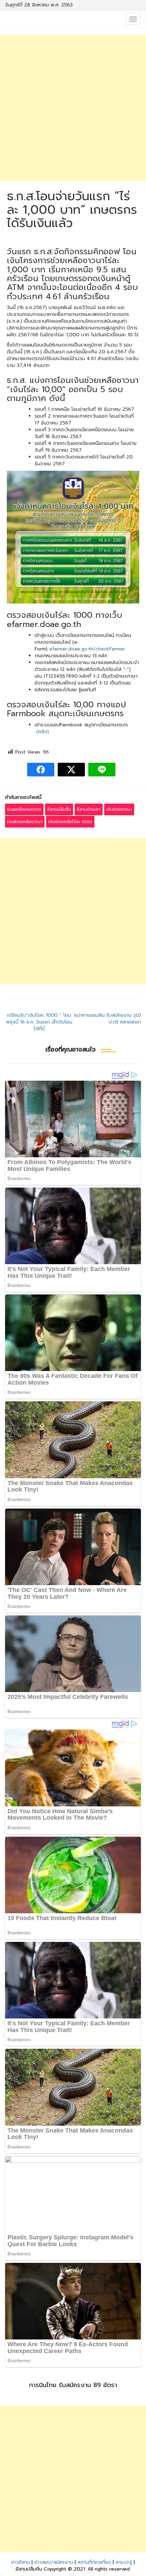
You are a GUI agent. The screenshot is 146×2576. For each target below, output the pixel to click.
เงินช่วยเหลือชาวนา (25, 822)
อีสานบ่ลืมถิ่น (59, 809)
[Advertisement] (73, 108)
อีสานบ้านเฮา (89, 809)
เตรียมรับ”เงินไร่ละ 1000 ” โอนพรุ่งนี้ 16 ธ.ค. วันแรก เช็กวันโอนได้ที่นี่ (39, 1022)
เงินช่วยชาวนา (119, 809)
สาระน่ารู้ (124, 2562)
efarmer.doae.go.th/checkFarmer (87, 649)
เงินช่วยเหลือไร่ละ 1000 (70, 822)
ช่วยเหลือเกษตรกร (24, 809)
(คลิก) (43, 732)
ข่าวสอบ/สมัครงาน (54, 2562)
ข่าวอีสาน (21, 2562)
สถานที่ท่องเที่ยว (94, 2562)
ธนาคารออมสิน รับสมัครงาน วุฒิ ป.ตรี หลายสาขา (107, 1019)
